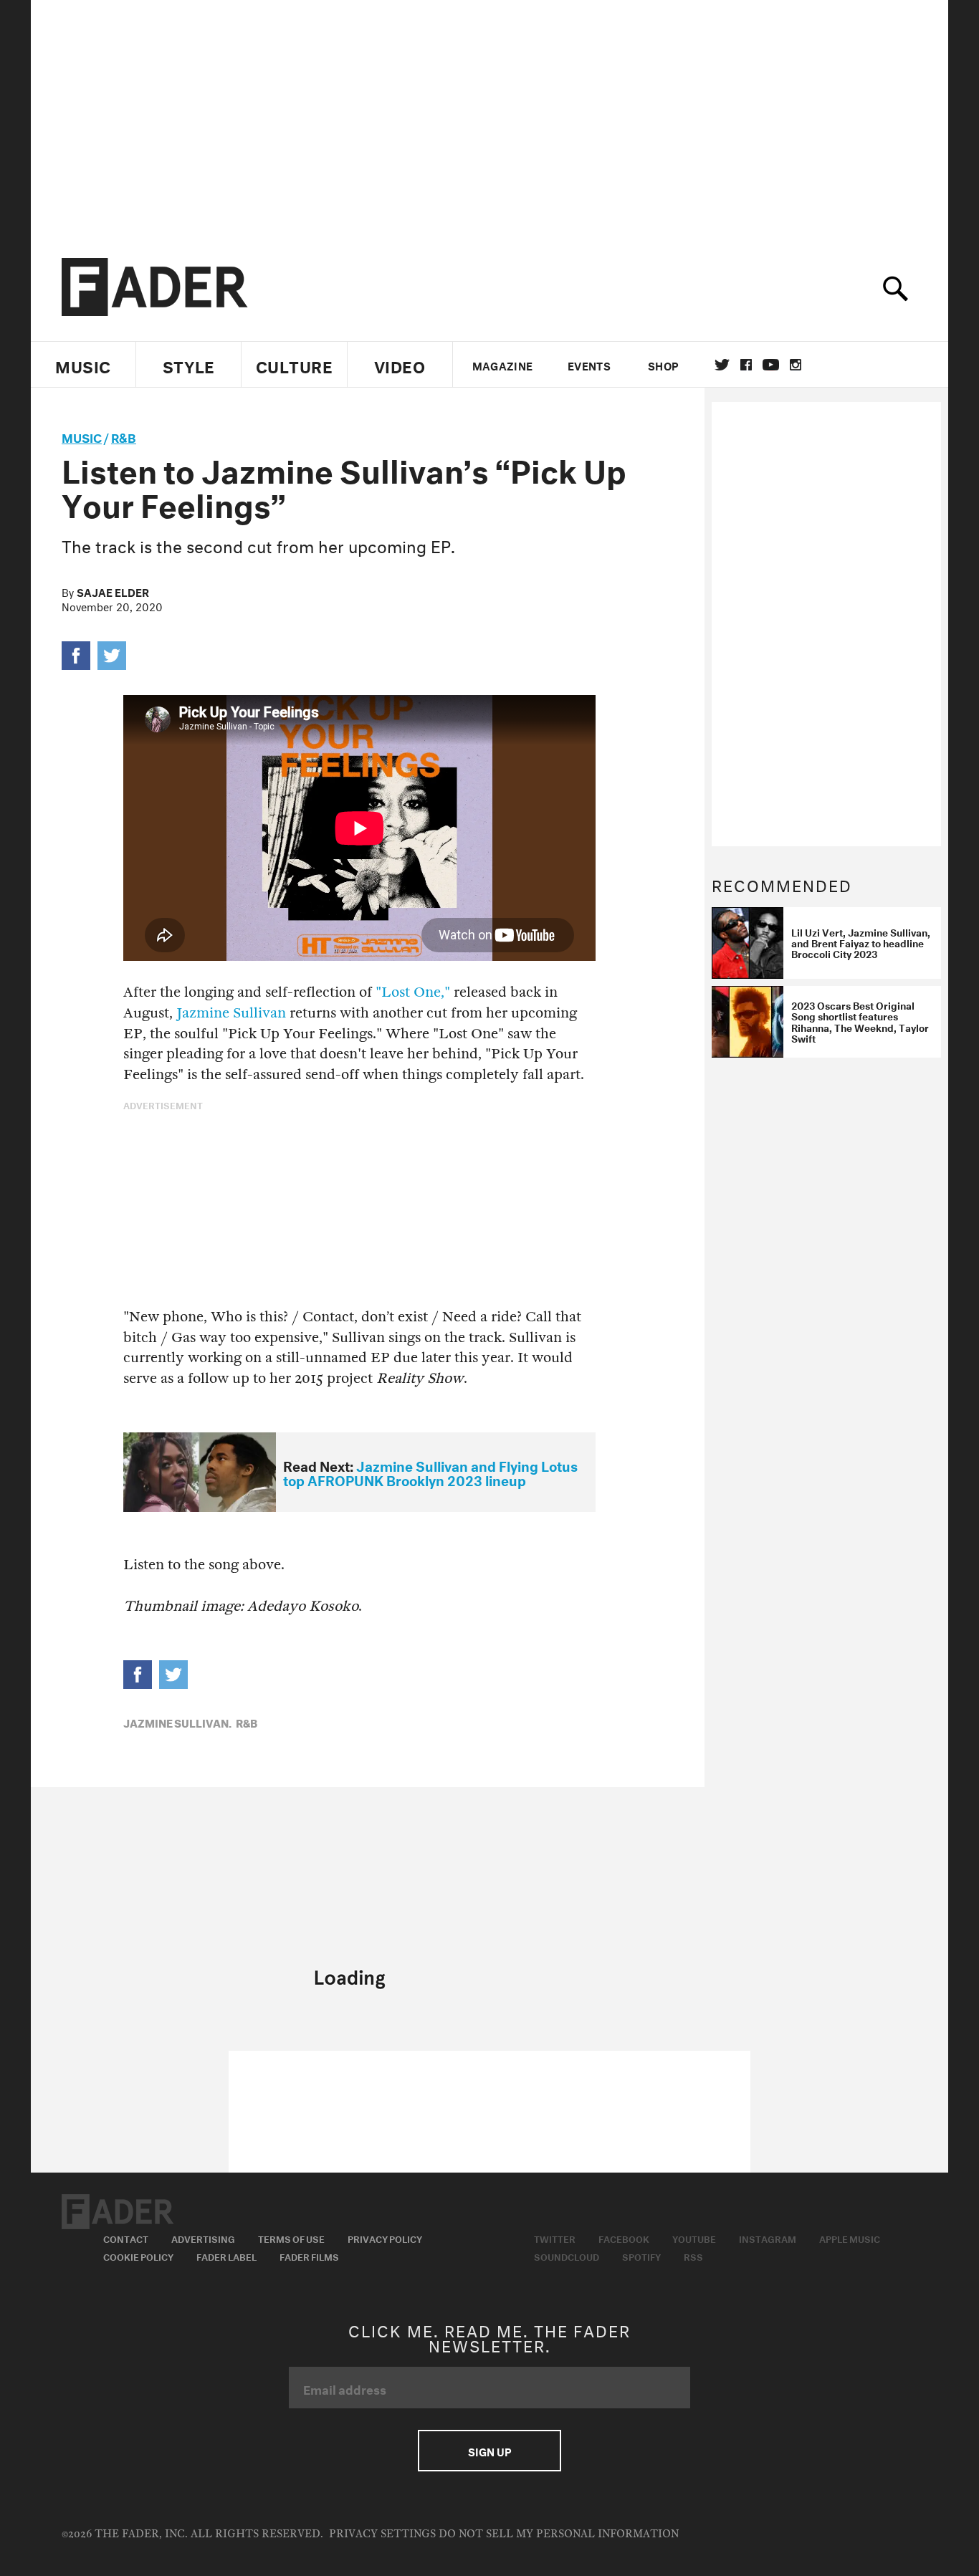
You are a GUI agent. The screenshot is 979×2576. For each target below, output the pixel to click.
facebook (746, 365)
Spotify (641, 2256)
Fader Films (309, 2256)
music (82, 436)
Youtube (694, 2238)
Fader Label (226, 2256)
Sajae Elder (113, 591)
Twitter (722, 365)
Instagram (768, 2238)
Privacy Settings (382, 2534)
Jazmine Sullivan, (177, 1722)
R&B (124, 436)
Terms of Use (291, 2238)
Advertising (203, 2238)
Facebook (624, 2238)
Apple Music (850, 2238)
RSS (693, 2256)
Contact (126, 2238)
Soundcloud (567, 2256)
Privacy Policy (385, 2238)
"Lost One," (413, 992)
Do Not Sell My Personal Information (559, 2534)
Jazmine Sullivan (231, 1013)
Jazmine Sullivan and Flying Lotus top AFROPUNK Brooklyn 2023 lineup (430, 1472)
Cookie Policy (138, 2256)
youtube (771, 365)
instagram (796, 365)
